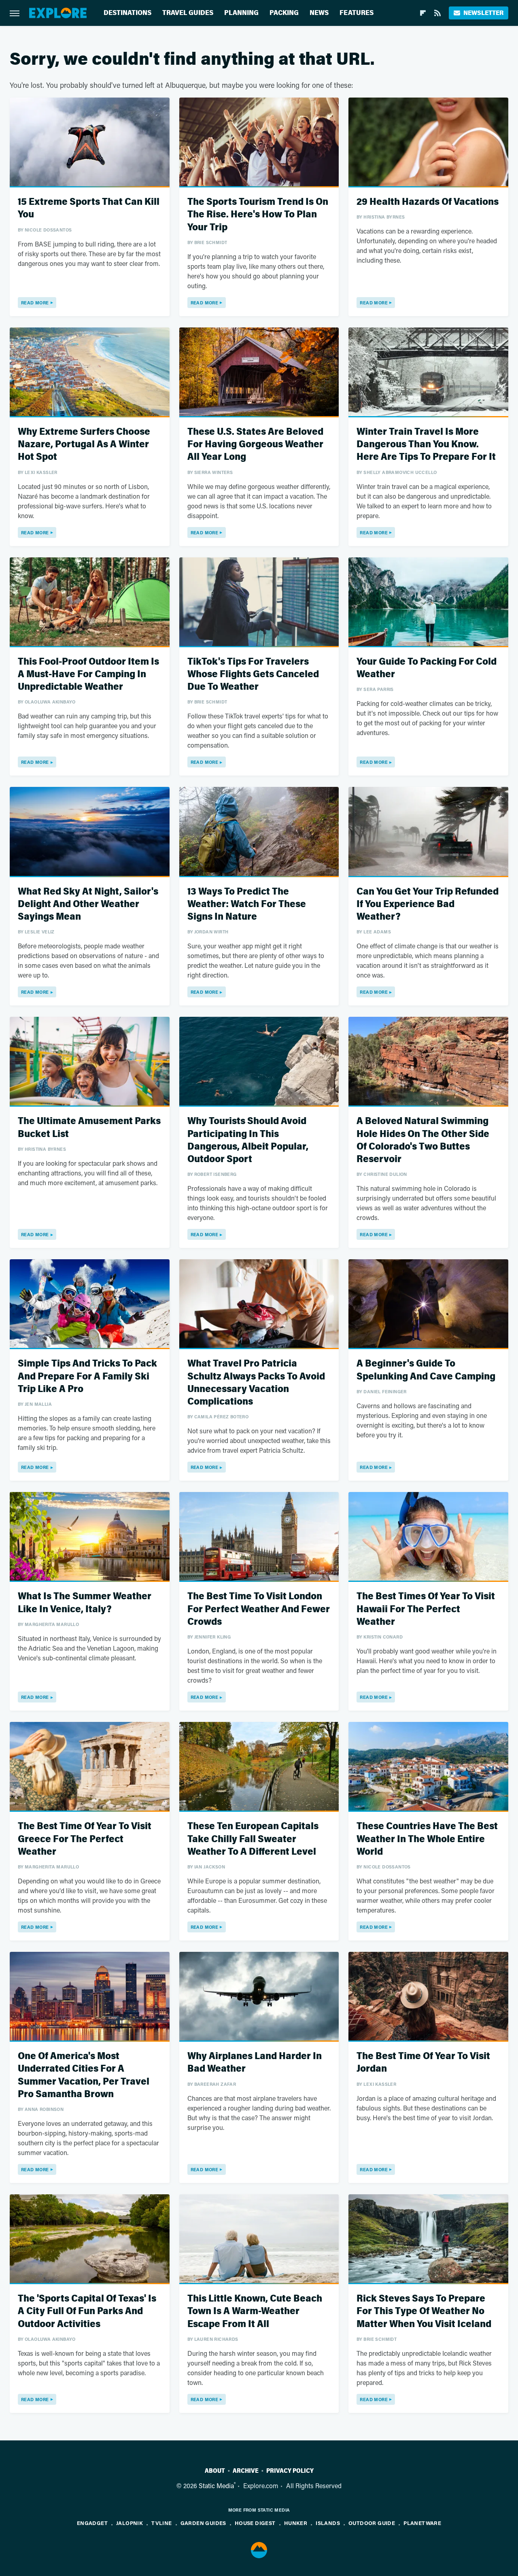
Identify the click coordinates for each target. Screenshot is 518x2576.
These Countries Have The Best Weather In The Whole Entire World (427, 1839)
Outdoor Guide (372, 2523)
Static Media (216, 2486)
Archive (246, 2471)
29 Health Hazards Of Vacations (428, 202)
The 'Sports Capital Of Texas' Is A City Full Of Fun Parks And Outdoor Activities (87, 2311)
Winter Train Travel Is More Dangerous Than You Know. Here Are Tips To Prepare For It (426, 444)
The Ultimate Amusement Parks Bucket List (89, 1127)
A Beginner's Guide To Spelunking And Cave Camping (426, 1370)
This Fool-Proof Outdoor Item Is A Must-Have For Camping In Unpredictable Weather (88, 674)
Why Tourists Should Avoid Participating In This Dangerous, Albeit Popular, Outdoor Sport (248, 1140)
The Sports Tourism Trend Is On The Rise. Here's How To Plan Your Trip (258, 214)
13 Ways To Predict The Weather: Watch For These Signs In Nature (247, 904)
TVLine (161, 2523)
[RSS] (437, 13)
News (319, 13)
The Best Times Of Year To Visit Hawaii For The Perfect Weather (426, 1609)
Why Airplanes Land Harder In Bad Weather (255, 2062)
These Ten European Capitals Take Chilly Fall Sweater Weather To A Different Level (253, 1839)
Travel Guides (188, 13)
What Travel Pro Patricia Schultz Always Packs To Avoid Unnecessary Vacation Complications (256, 1383)
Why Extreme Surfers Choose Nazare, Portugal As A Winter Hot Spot (84, 444)
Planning (241, 13)
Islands (328, 2523)
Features (357, 13)
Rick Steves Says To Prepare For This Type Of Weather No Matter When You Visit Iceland (424, 2311)
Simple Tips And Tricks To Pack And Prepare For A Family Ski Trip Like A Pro (87, 1376)
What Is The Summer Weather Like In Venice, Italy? (85, 1603)
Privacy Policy (290, 2471)
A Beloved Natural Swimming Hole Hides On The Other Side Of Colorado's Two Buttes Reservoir (423, 1140)
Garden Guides (203, 2523)
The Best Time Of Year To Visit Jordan (423, 2062)
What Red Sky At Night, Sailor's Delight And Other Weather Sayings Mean (88, 904)
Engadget (92, 2523)
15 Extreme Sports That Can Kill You (89, 208)
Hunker (296, 2523)
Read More (35, 303)
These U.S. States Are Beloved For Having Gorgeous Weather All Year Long (255, 444)
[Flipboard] (423, 13)
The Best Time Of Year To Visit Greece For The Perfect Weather (85, 1839)
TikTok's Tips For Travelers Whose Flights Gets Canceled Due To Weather (253, 674)
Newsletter (483, 13)
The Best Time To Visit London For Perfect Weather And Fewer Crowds (259, 1609)
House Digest (255, 2523)
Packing (284, 13)
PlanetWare (422, 2523)
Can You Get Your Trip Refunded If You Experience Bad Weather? (428, 904)
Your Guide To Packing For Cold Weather (427, 668)
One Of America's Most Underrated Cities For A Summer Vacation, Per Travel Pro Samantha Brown (84, 2075)
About (215, 2471)
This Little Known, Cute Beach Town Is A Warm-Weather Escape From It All (255, 2311)
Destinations (127, 13)
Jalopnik (129, 2523)
